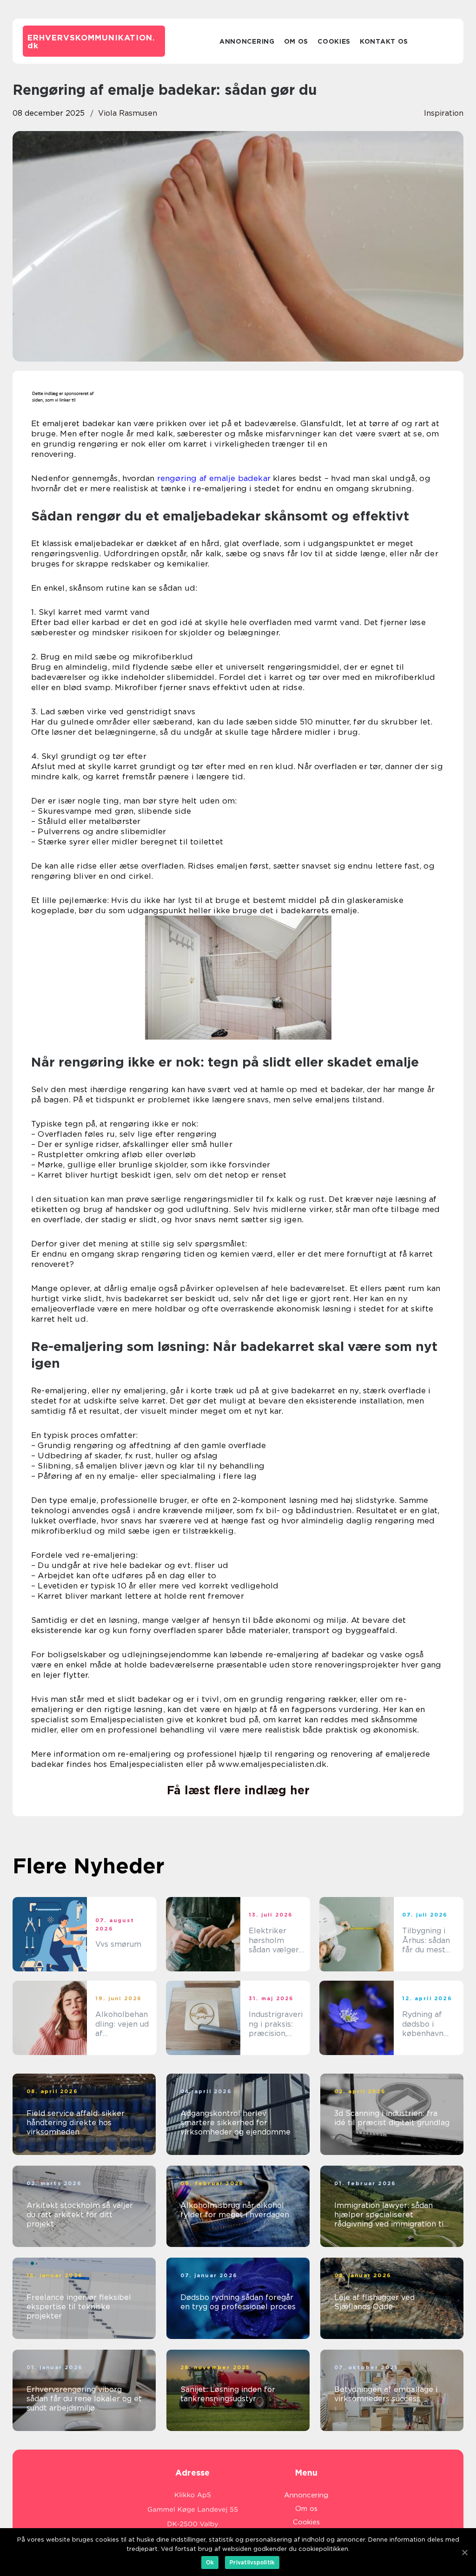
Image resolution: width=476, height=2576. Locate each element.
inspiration (444, 113)
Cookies (334, 41)
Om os (296, 41)
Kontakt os (384, 41)
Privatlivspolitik (252, 2562)
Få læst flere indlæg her (238, 1790)
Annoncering (247, 41)
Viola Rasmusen (128, 113)
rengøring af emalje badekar (214, 478)
